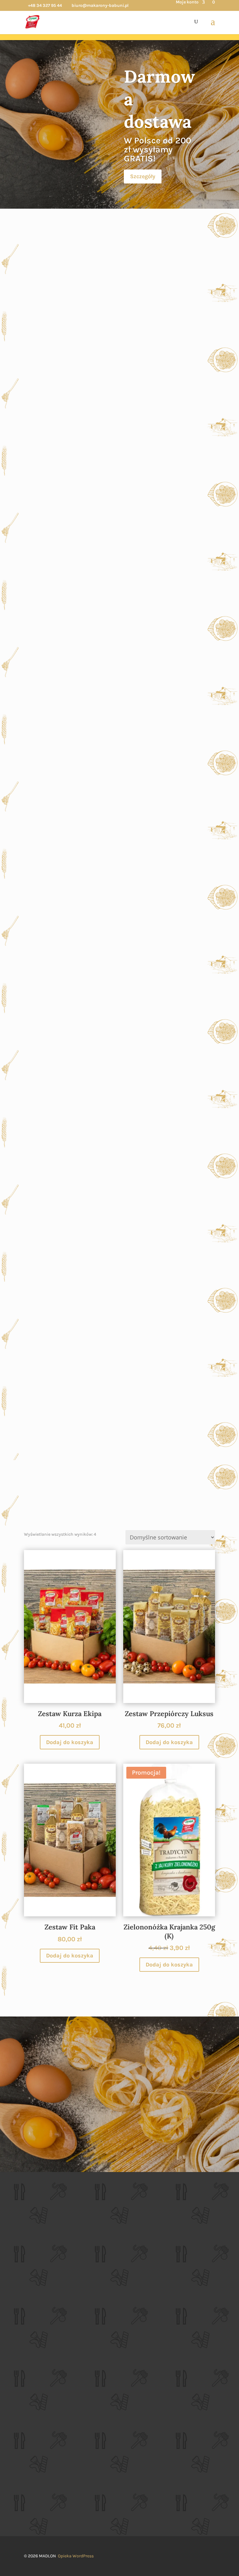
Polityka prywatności (49, 2390)
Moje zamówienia (46, 2437)
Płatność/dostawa (46, 2467)
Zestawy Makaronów (119, 1304)
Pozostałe (119, 1068)
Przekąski (119, 1418)
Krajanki (119, 840)
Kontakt (36, 2483)
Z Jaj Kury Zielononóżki (119, 717)
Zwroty (35, 2475)
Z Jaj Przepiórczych (119, 489)
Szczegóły (143, 176)
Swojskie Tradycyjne (119, 375)
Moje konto (187, 2)
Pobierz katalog (44, 2506)
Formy (119, 954)
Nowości (119, 1181)
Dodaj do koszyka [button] (70, 1742)
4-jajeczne (119, 603)
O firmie (36, 2373)
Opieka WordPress (76, 2556)
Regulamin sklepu (46, 2381)
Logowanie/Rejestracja (51, 2420)
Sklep (119, 2087)
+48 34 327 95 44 (45, 5)
